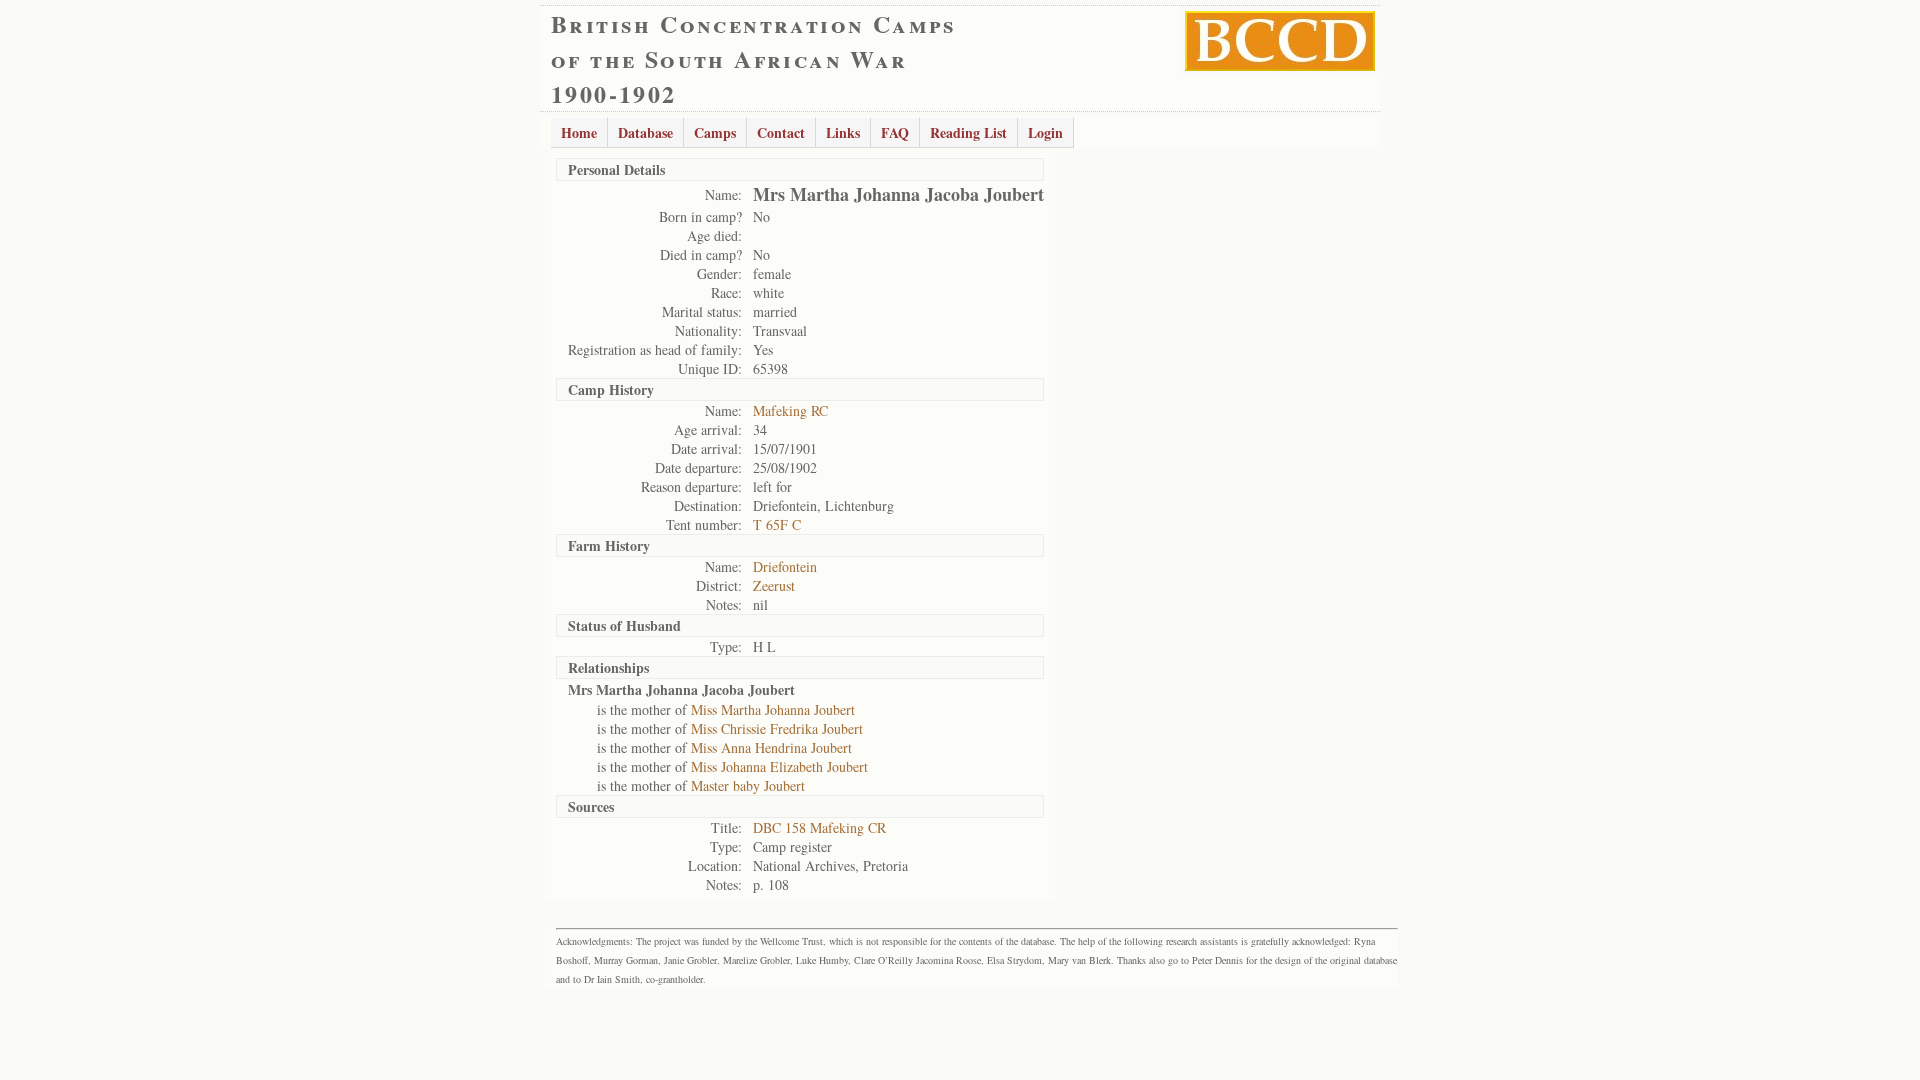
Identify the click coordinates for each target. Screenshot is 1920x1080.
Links (843, 132)
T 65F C (777, 524)
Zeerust (774, 585)
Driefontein (785, 566)
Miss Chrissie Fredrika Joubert (777, 728)
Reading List (968, 132)
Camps (715, 132)
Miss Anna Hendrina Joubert (771, 747)
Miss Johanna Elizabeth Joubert (779, 766)
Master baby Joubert (748, 785)
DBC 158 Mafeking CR (819, 827)
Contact (781, 132)
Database (645, 132)
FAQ (895, 132)
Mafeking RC (790, 410)
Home (579, 132)
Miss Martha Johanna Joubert (773, 709)
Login (1045, 132)
